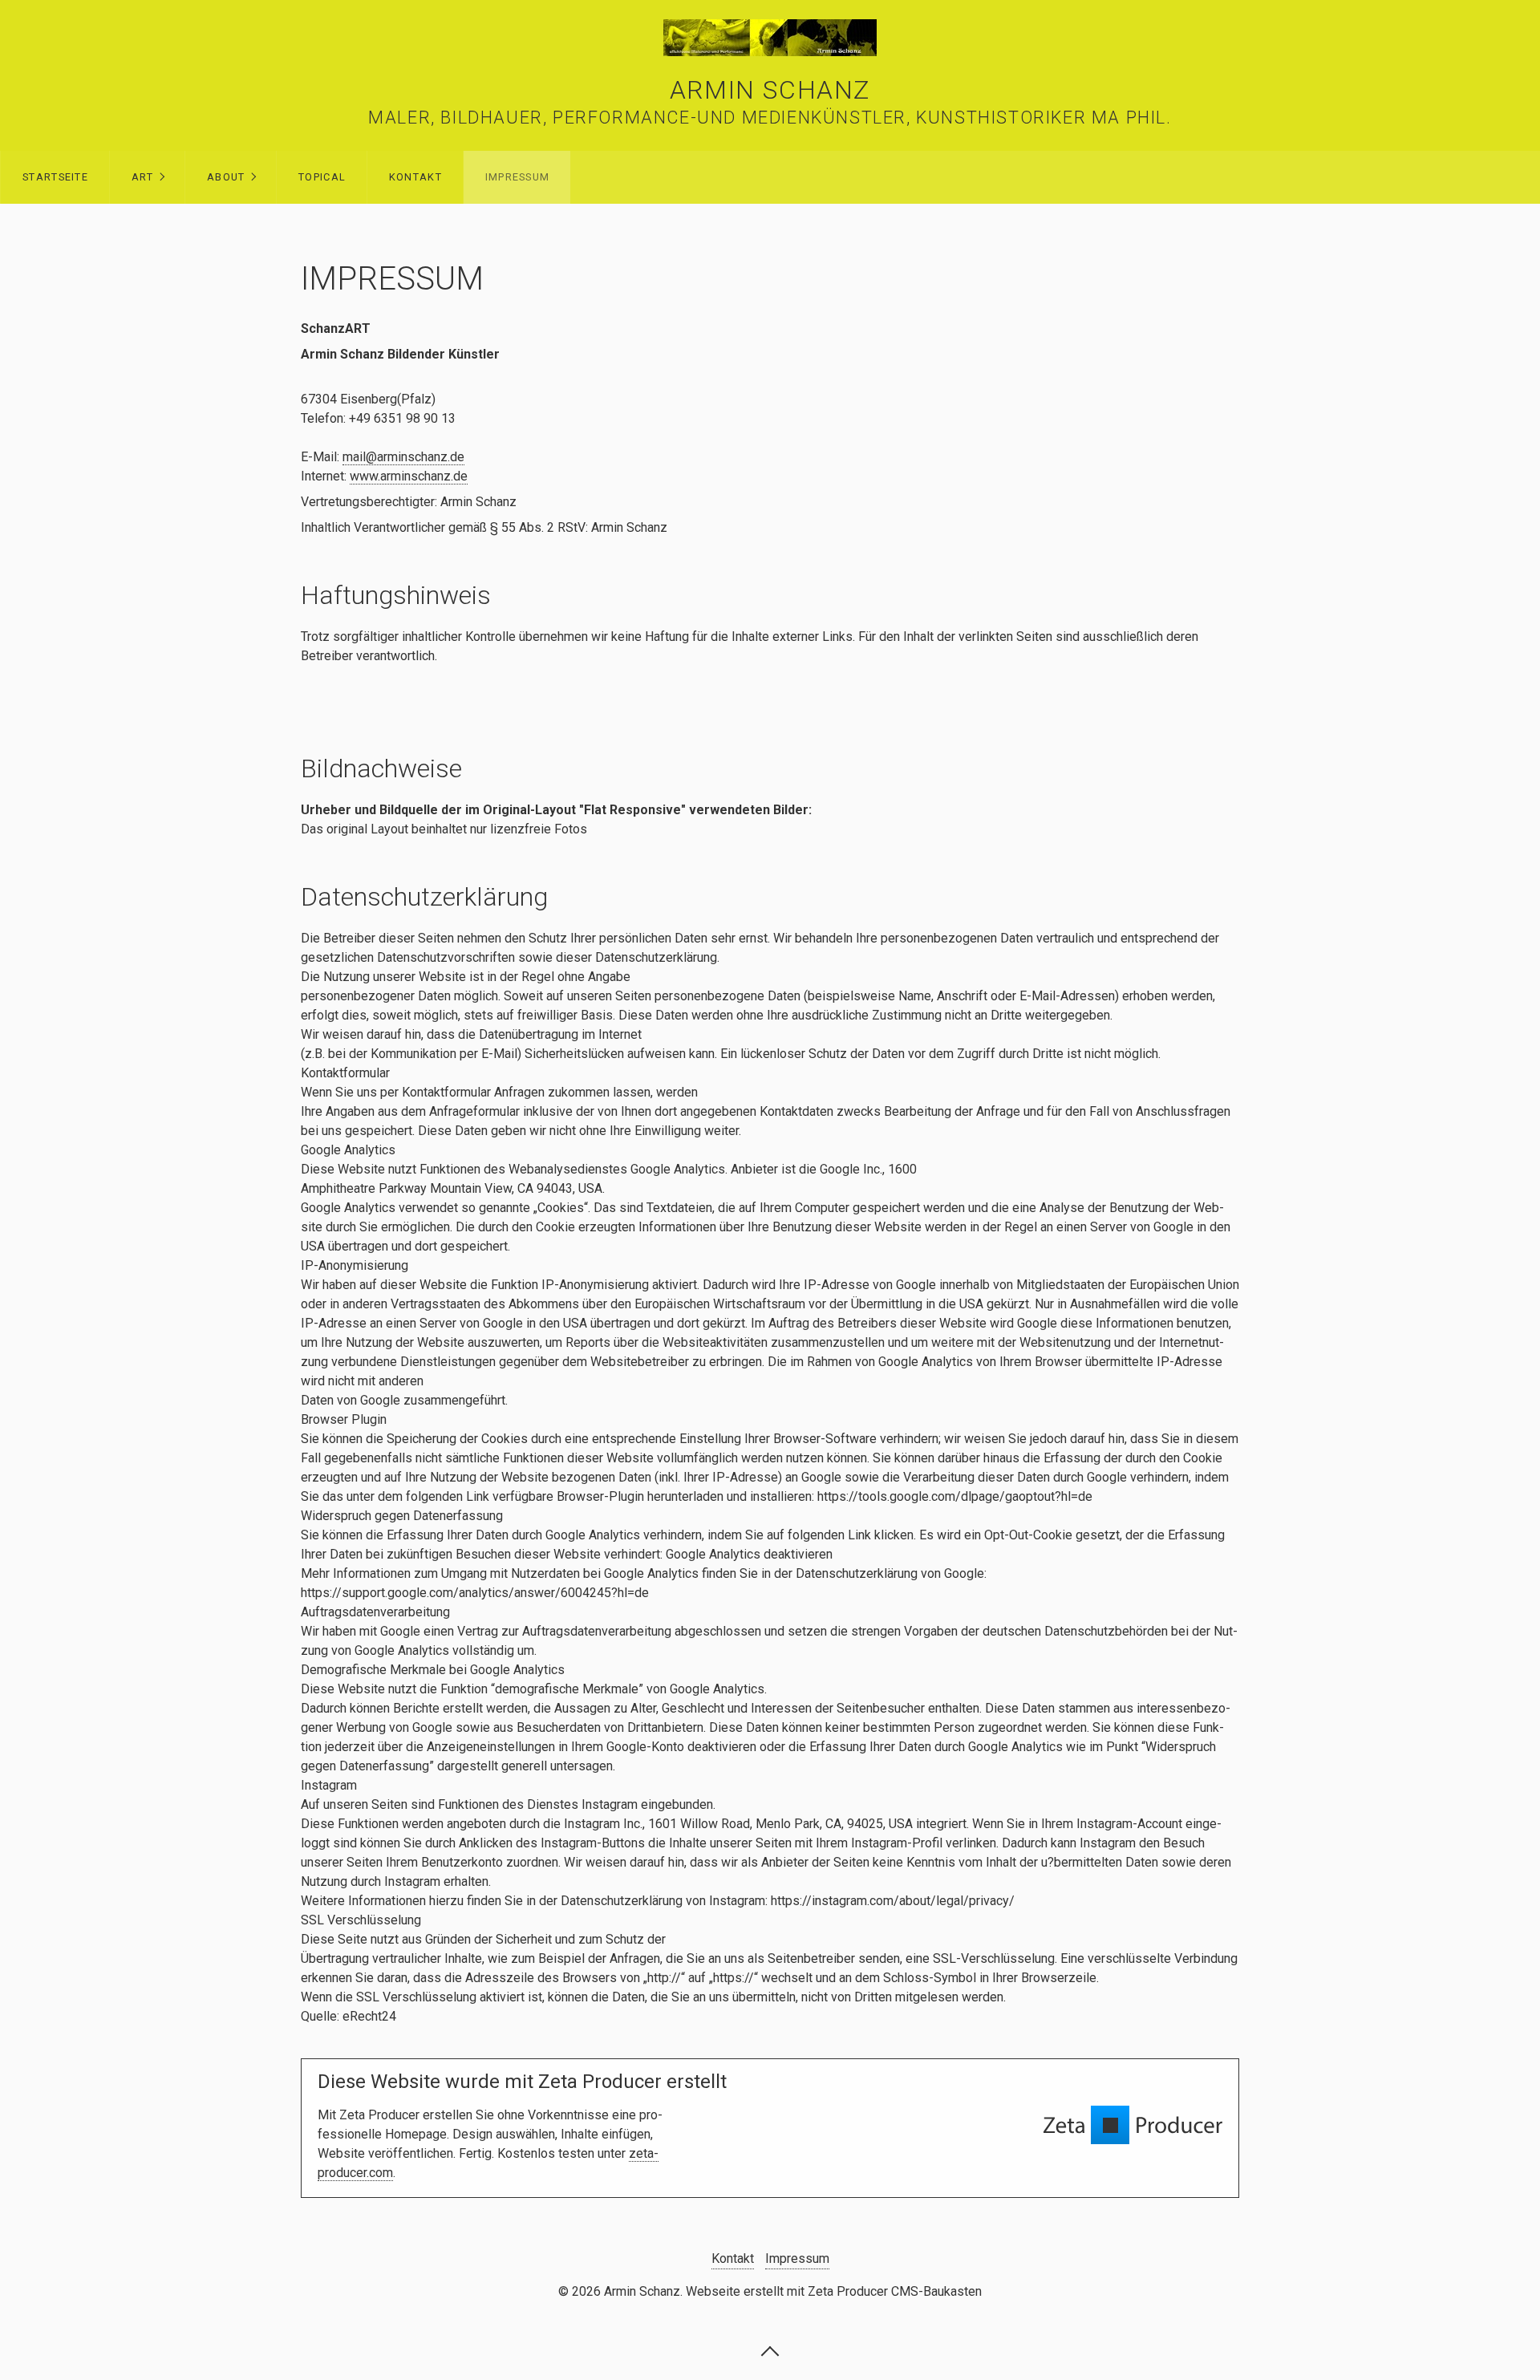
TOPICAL (322, 177)
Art (143, 177)
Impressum (518, 177)
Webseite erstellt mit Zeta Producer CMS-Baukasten (834, 2291)
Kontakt (415, 177)
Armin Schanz (770, 90)
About (226, 177)
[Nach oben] (770, 2350)
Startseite (55, 177)
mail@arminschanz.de (403, 457)
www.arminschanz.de (409, 476)
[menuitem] (55, 177)
